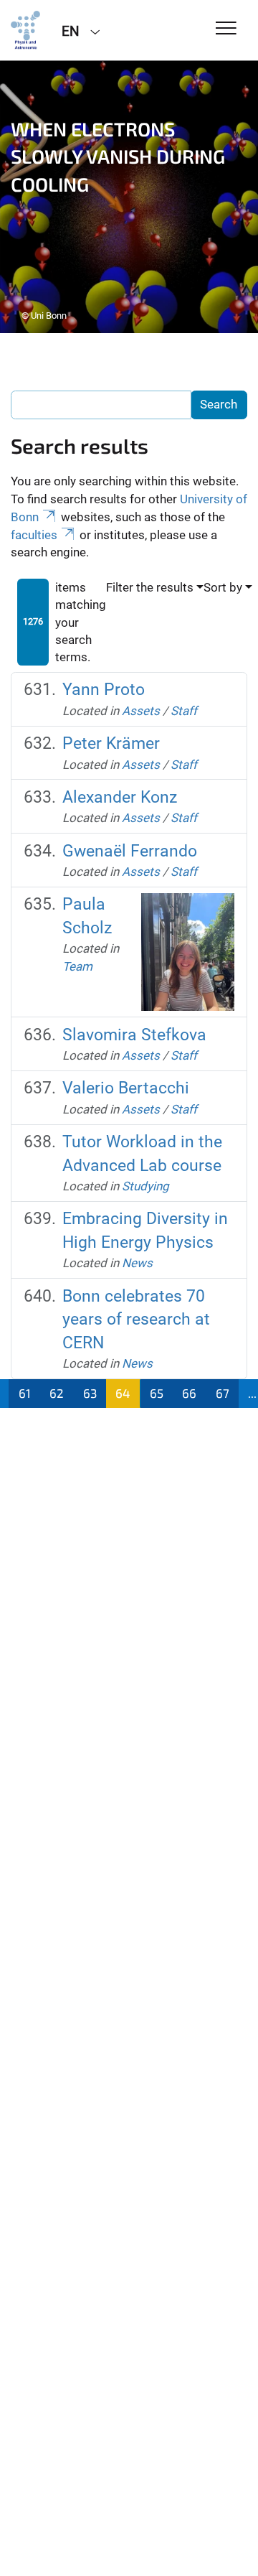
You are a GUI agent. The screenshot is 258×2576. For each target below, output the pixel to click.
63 (90, 1393)
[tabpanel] (129, 197)
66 (189, 1393)
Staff (184, 711)
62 (57, 1393)
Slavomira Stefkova (134, 1035)
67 (223, 1393)
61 (25, 1393)
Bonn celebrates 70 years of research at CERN (136, 1320)
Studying (145, 1186)
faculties (34, 535)
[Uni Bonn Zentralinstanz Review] (25, 30)
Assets (141, 711)
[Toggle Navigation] (226, 29)
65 (157, 1393)
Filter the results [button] (150, 587)
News (137, 1263)
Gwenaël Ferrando (130, 851)
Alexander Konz (120, 797)
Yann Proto (104, 690)
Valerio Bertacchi (126, 1088)
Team (77, 966)
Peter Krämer (111, 743)
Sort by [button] (223, 587)
